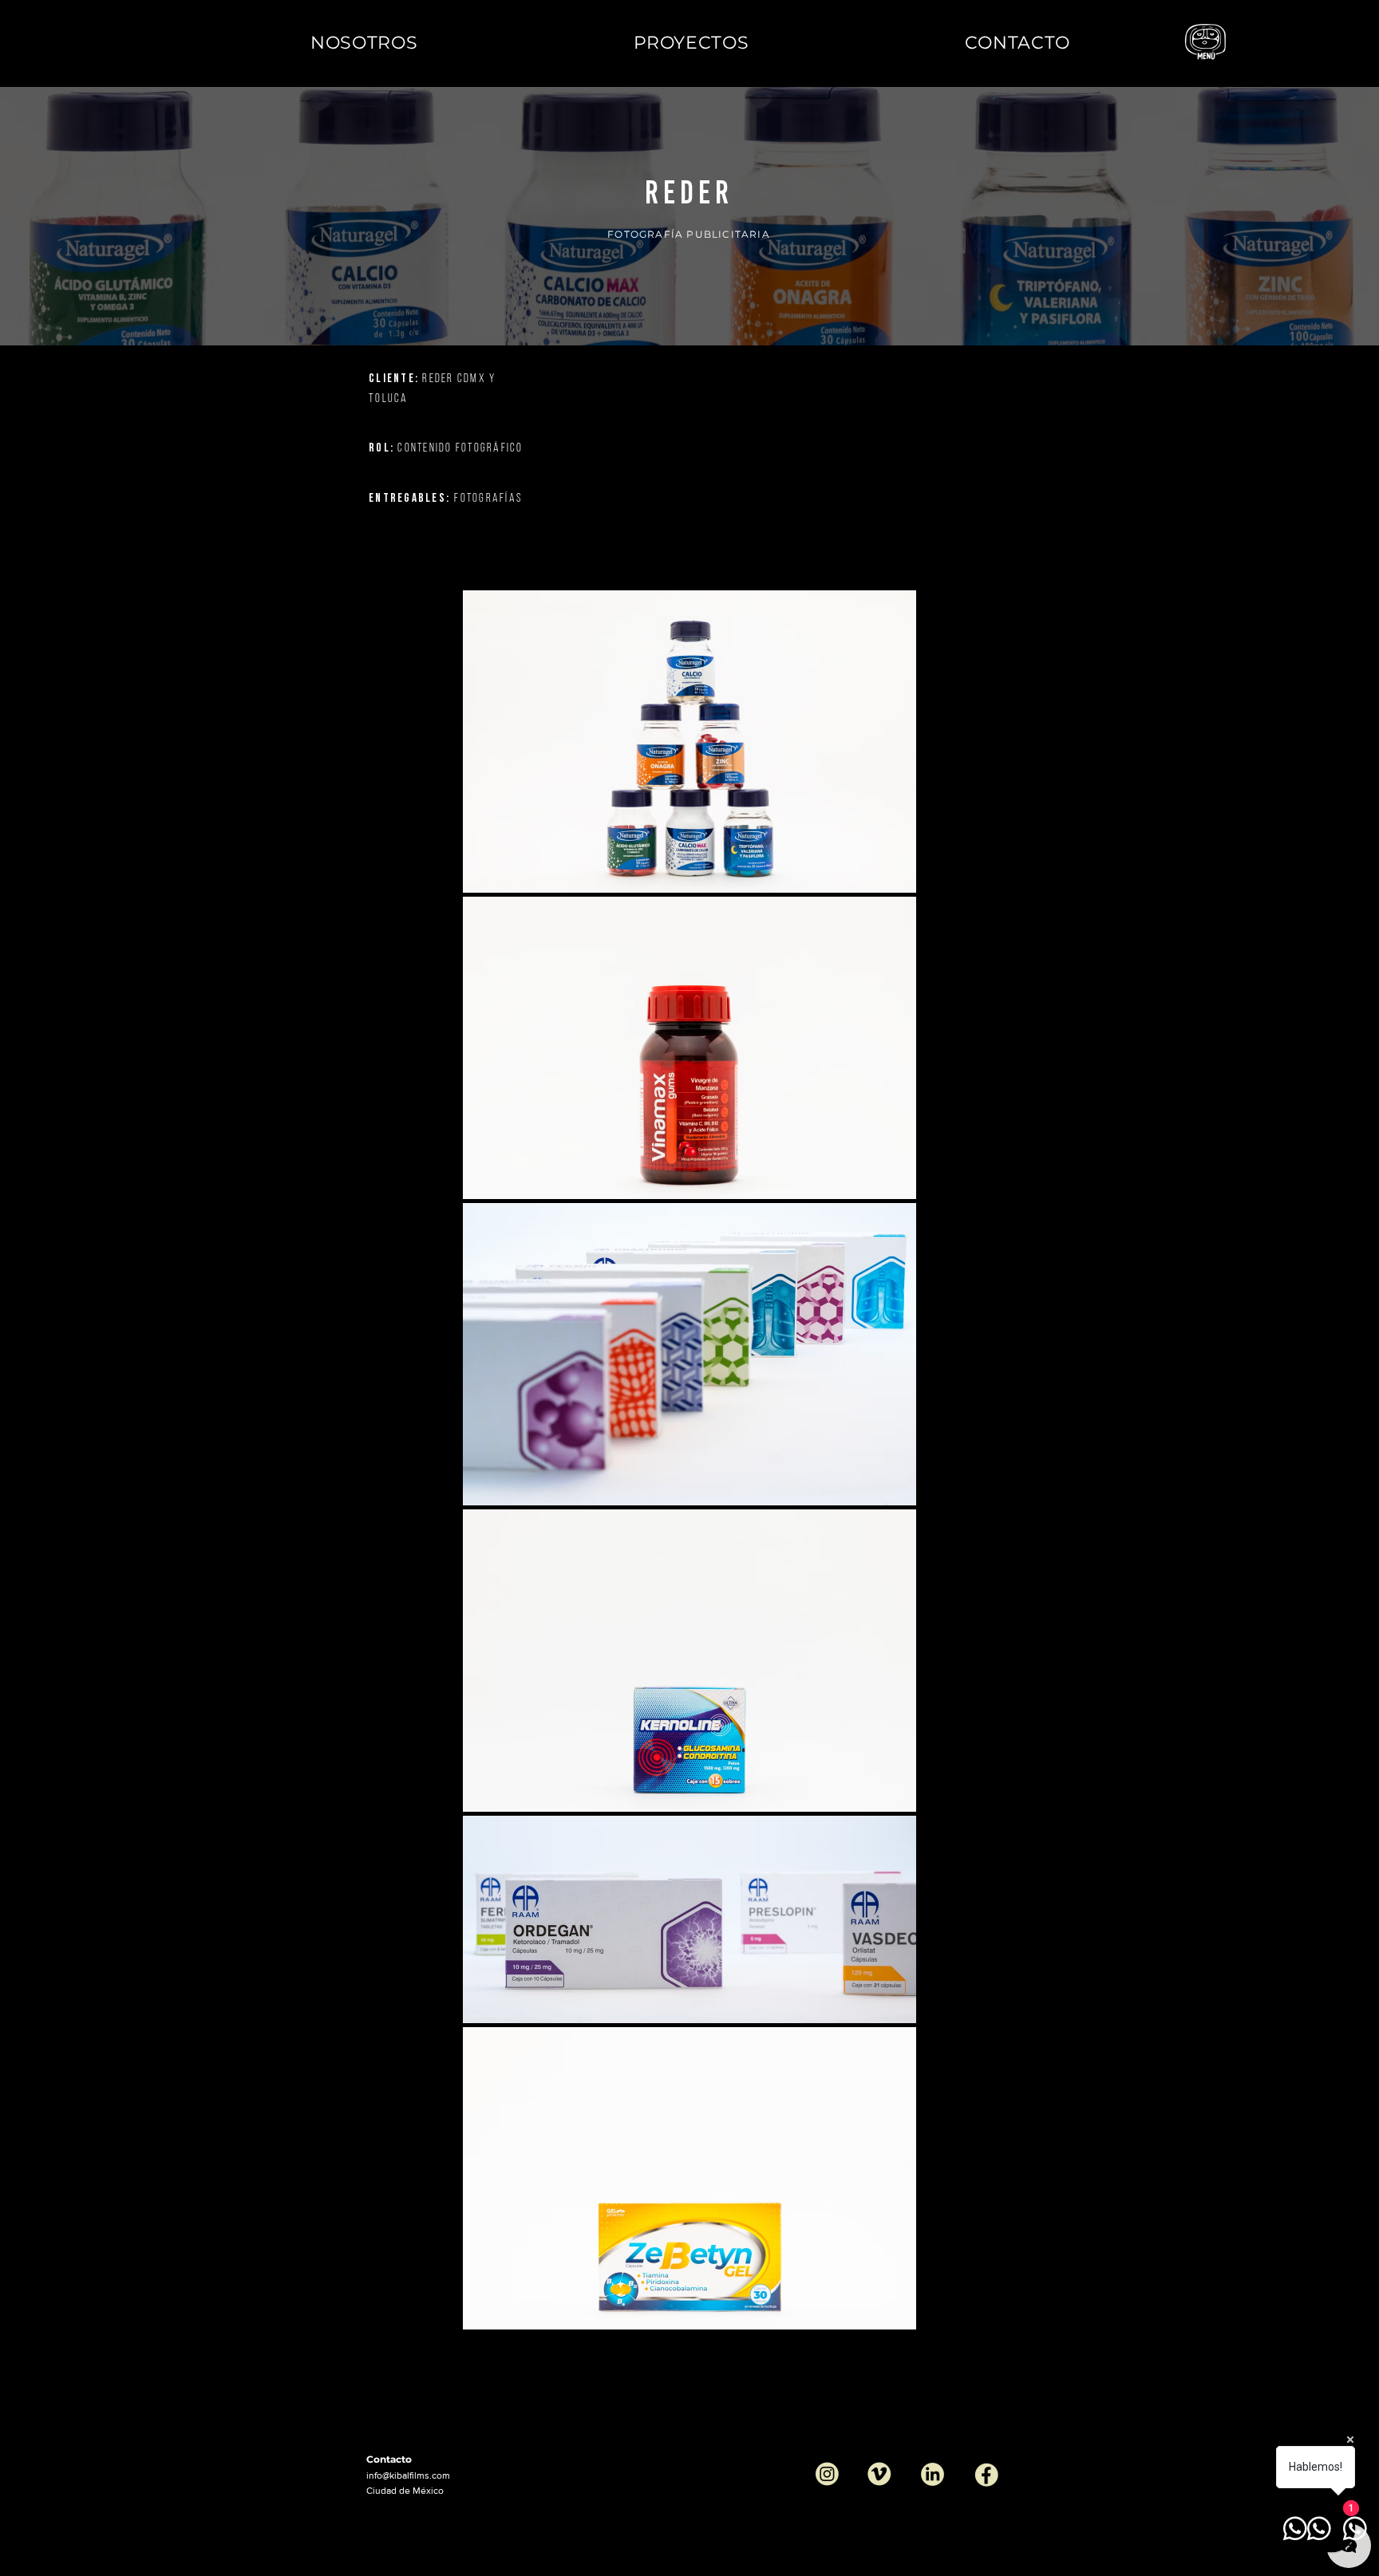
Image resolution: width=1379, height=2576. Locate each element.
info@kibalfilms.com (408, 2475)
